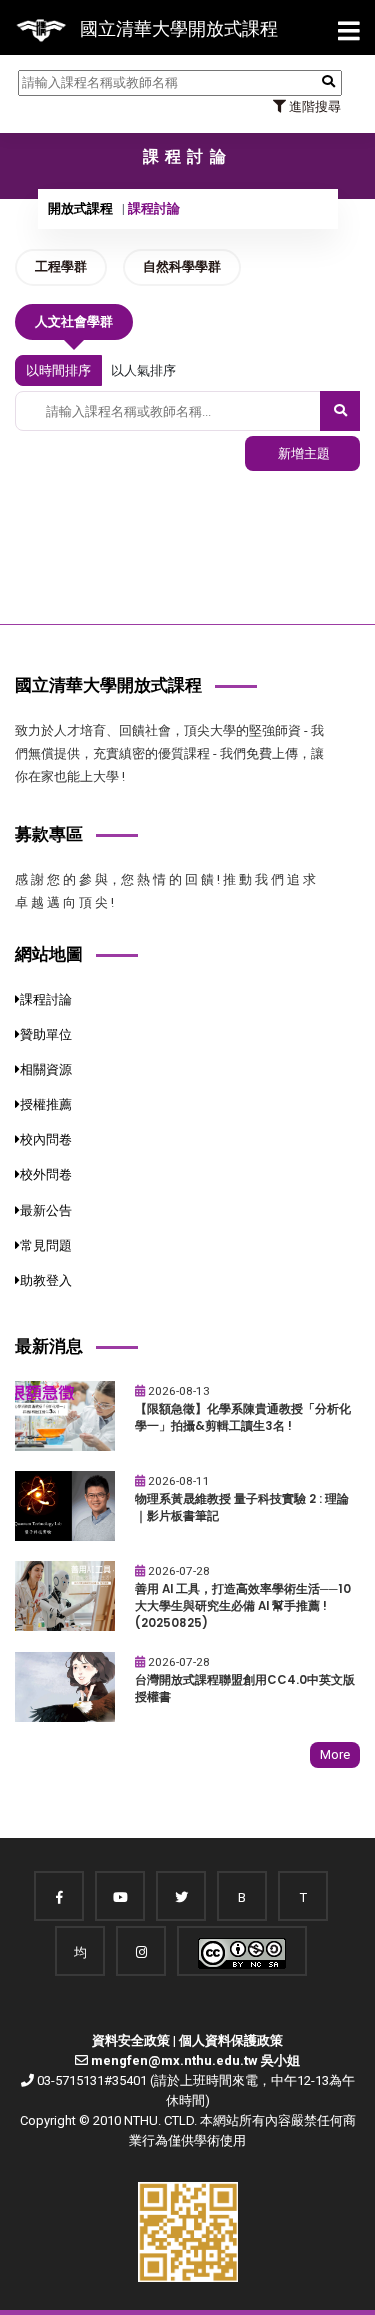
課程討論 (46, 999)
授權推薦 (46, 1104)
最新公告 (46, 1210)
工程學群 (61, 266)
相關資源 (46, 1069)
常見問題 (46, 1245)
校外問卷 (46, 1174)
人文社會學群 (74, 321)
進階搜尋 (313, 106)
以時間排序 (58, 370)
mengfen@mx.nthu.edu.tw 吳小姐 (195, 2060)
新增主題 (302, 453)
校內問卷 (46, 1139)
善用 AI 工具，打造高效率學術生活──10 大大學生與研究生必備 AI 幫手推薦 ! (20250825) (243, 1605)
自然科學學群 (182, 266)
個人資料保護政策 (231, 2040)
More (335, 1754)
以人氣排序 (143, 370)
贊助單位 (46, 1034)
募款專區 (49, 834)
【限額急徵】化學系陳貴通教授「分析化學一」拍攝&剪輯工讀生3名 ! (243, 1417)
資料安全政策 (131, 2040)
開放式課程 (80, 208)
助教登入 (46, 1280)
